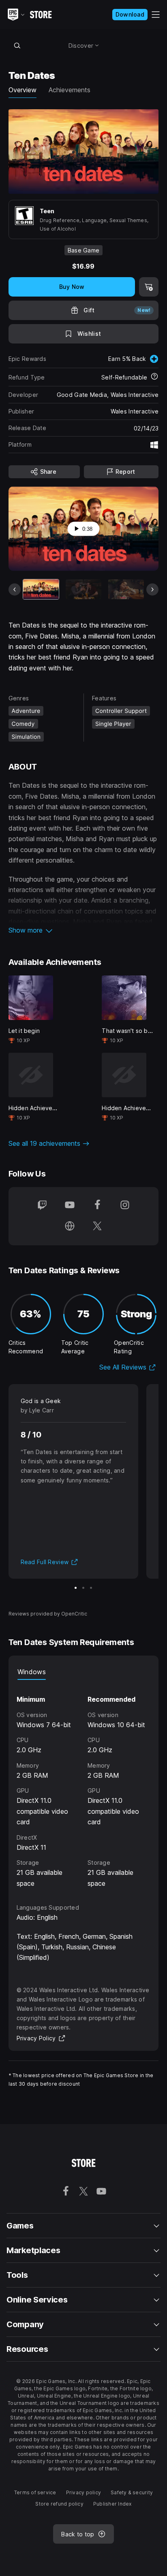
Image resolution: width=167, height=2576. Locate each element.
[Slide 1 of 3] (76, 1588)
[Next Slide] (152, 589)
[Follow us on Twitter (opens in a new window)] (97, 1227)
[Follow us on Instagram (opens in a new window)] (125, 1206)
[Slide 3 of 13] (126, 589)
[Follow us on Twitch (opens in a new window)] (42, 1206)
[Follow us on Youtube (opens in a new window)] (70, 1206)
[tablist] (84, 1672)
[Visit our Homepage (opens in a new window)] (70, 1227)
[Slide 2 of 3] (83, 1588)
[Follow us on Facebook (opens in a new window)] (97, 1206)
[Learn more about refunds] (154, 377)
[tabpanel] (84, 1784)
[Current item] (41, 589)
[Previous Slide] (15, 589)
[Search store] (17, 45)
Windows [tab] (32, 1672)
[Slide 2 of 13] (83, 589)
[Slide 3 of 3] (91, 1588)
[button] (84, 930)
